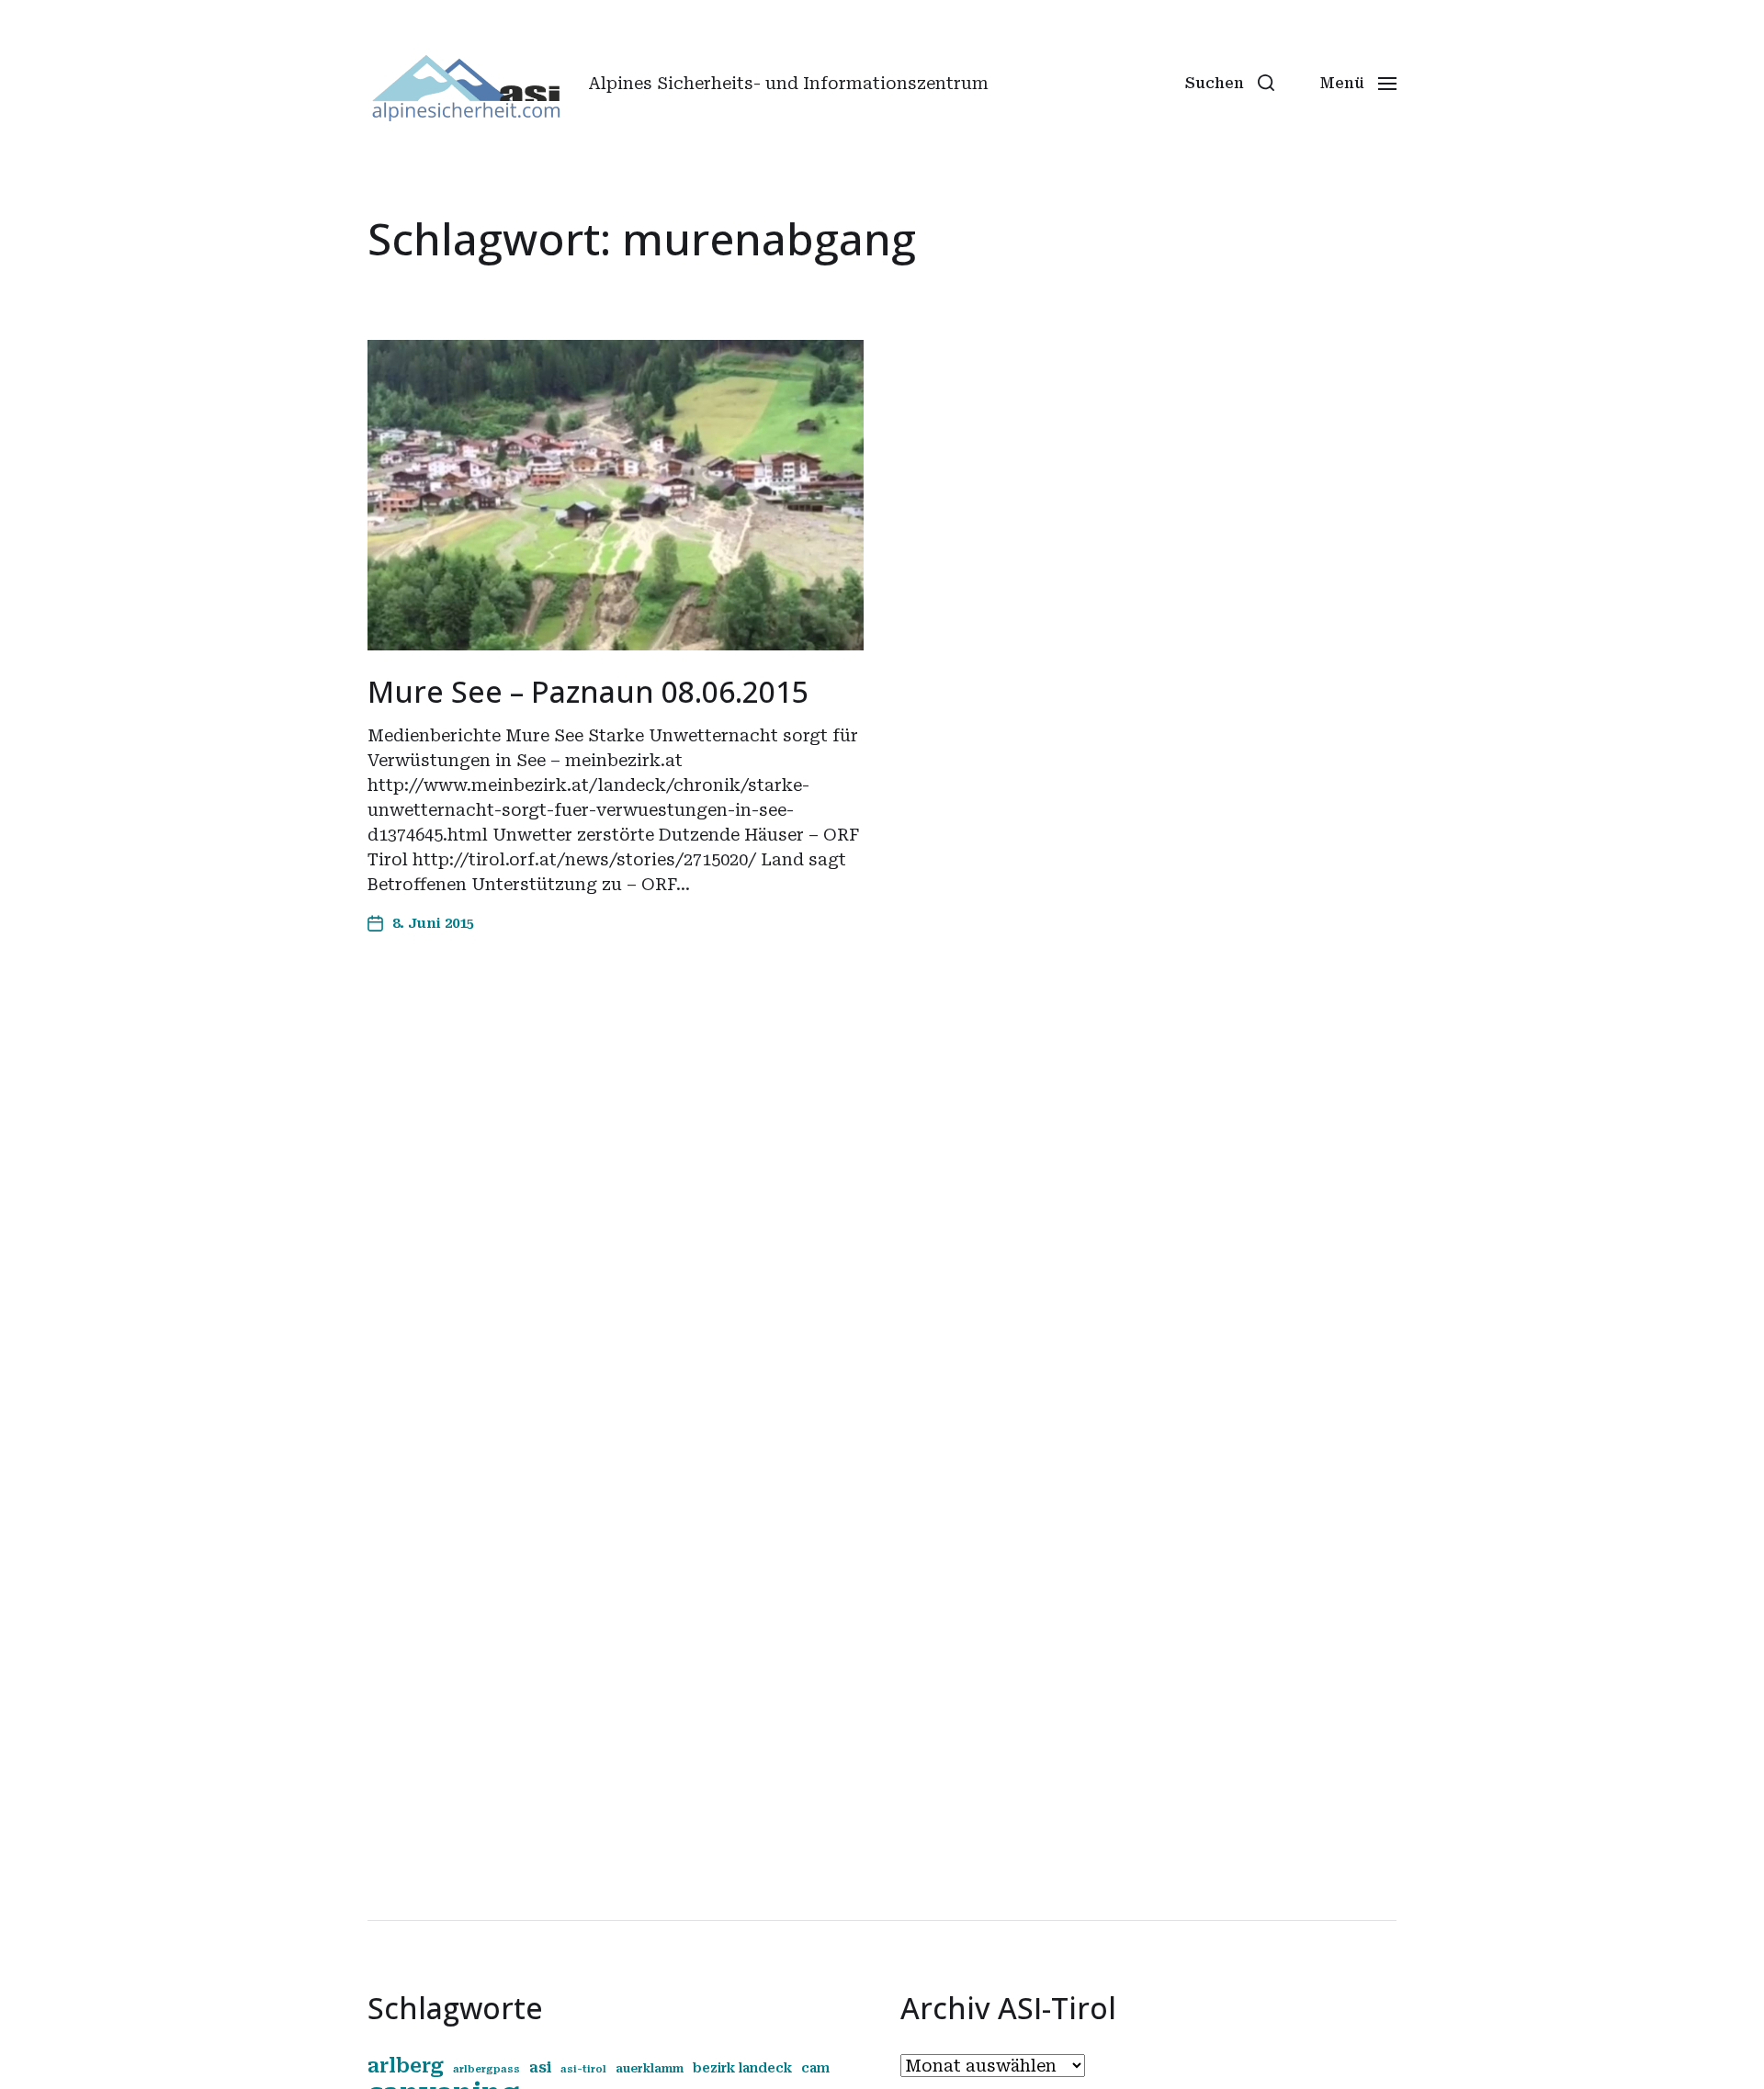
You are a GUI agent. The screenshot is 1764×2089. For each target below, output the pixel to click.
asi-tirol (583, 2069)
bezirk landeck (742, 2068)
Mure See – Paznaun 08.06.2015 (588, 691)
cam (815, 2068)
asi (540, 2067)
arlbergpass (486, 2069)
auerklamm (650, 2069)
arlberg (406, 2066)
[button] (1230, 83)
